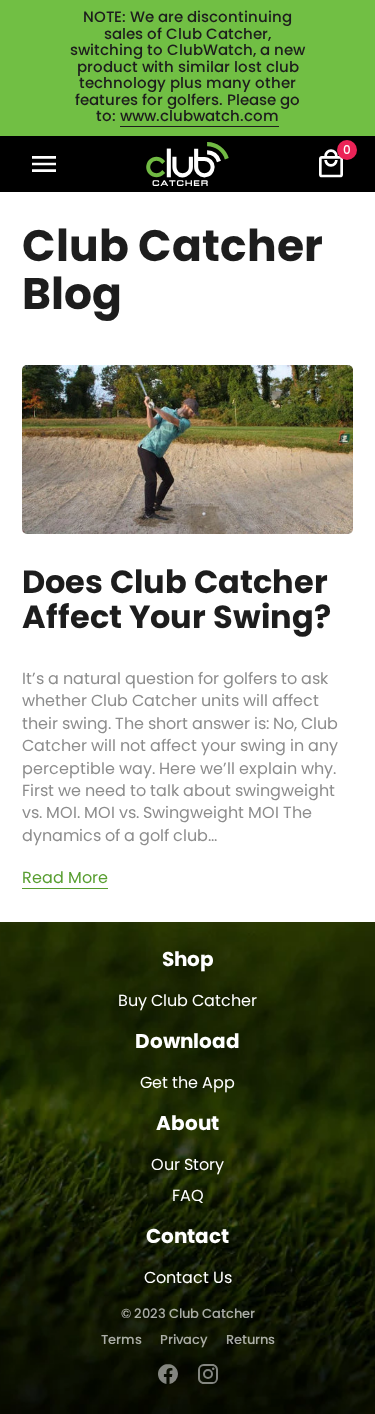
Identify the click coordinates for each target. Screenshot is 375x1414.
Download (187, 1042)
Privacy (184, 1340)
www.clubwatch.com (199, 116)
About (187, 1124)
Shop (188, 960)
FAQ (188, 1196)
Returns (250, 1340)
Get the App (187, 1083)
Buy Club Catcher (187, 1001)
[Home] (187, 164)
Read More (65, 878)
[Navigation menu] (44, 164)
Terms (121, 1340)
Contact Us (188, 1278)
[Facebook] (168, 1374)
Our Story (187, 1165)
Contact (187, 1237)
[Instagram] (208, 1374)
